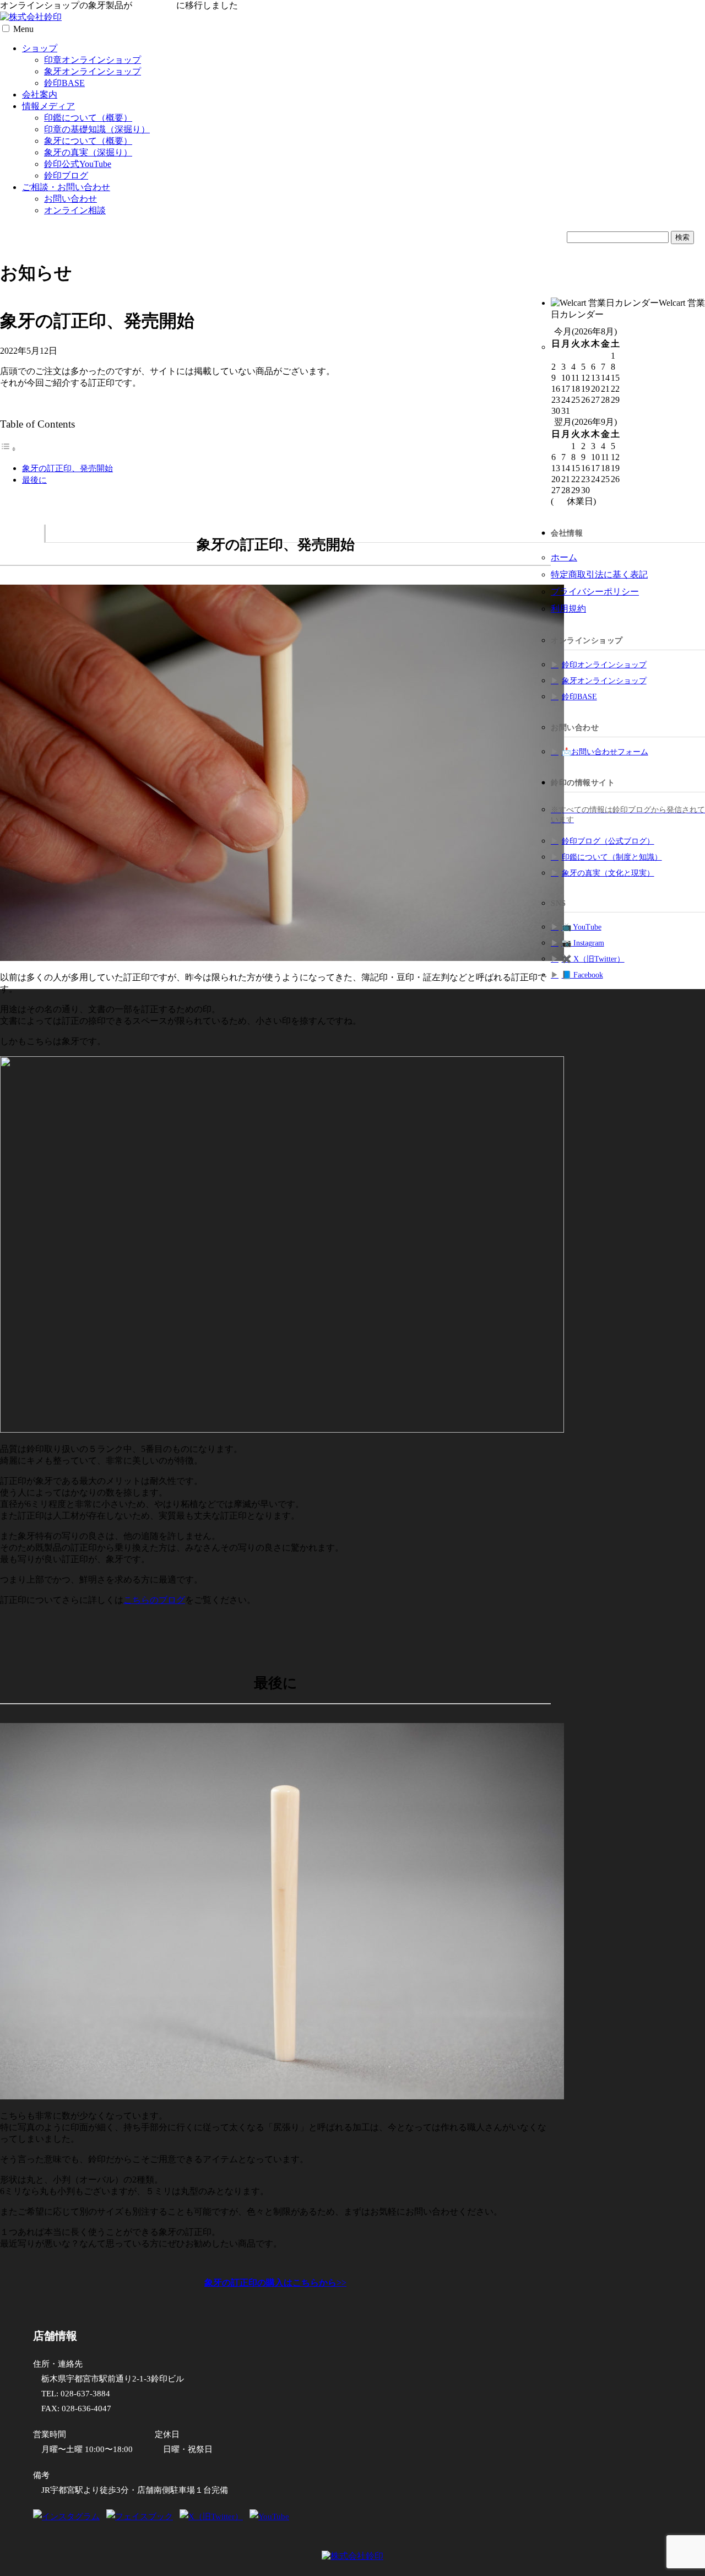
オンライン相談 (75, 210)
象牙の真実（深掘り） (88, 152)
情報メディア (48, 106)
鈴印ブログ (66, 175)
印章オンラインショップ (93, 60)
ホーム (564, 557)
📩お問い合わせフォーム (605, 752)
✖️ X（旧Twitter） (593, 959)
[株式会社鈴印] (31, 17)
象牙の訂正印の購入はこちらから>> (275, 2283)
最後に (34, 480)
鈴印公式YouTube (78, 164)
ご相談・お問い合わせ (66, 187)
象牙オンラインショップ (93, 71)
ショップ (40, 48)
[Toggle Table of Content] (8, 449)
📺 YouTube (582, 927)
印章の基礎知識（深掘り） (97, 129)
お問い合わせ (70, 199)
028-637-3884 (85, 2394)
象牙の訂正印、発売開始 (67, 468)
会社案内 (40, 94)
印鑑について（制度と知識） (612, 857)
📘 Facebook (582, 975)
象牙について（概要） (88, 141)
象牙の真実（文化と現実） (608, 873)
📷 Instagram (583, 943)
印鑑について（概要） (88, 118)
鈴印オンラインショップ (604, 665)
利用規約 (568, 609)
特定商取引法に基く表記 (599, 574)
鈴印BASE (64, 83)
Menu (23, 29)
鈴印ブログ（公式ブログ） (608, 841)
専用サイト (154, 5)
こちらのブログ (154, 1600)
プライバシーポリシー (595, 592)
